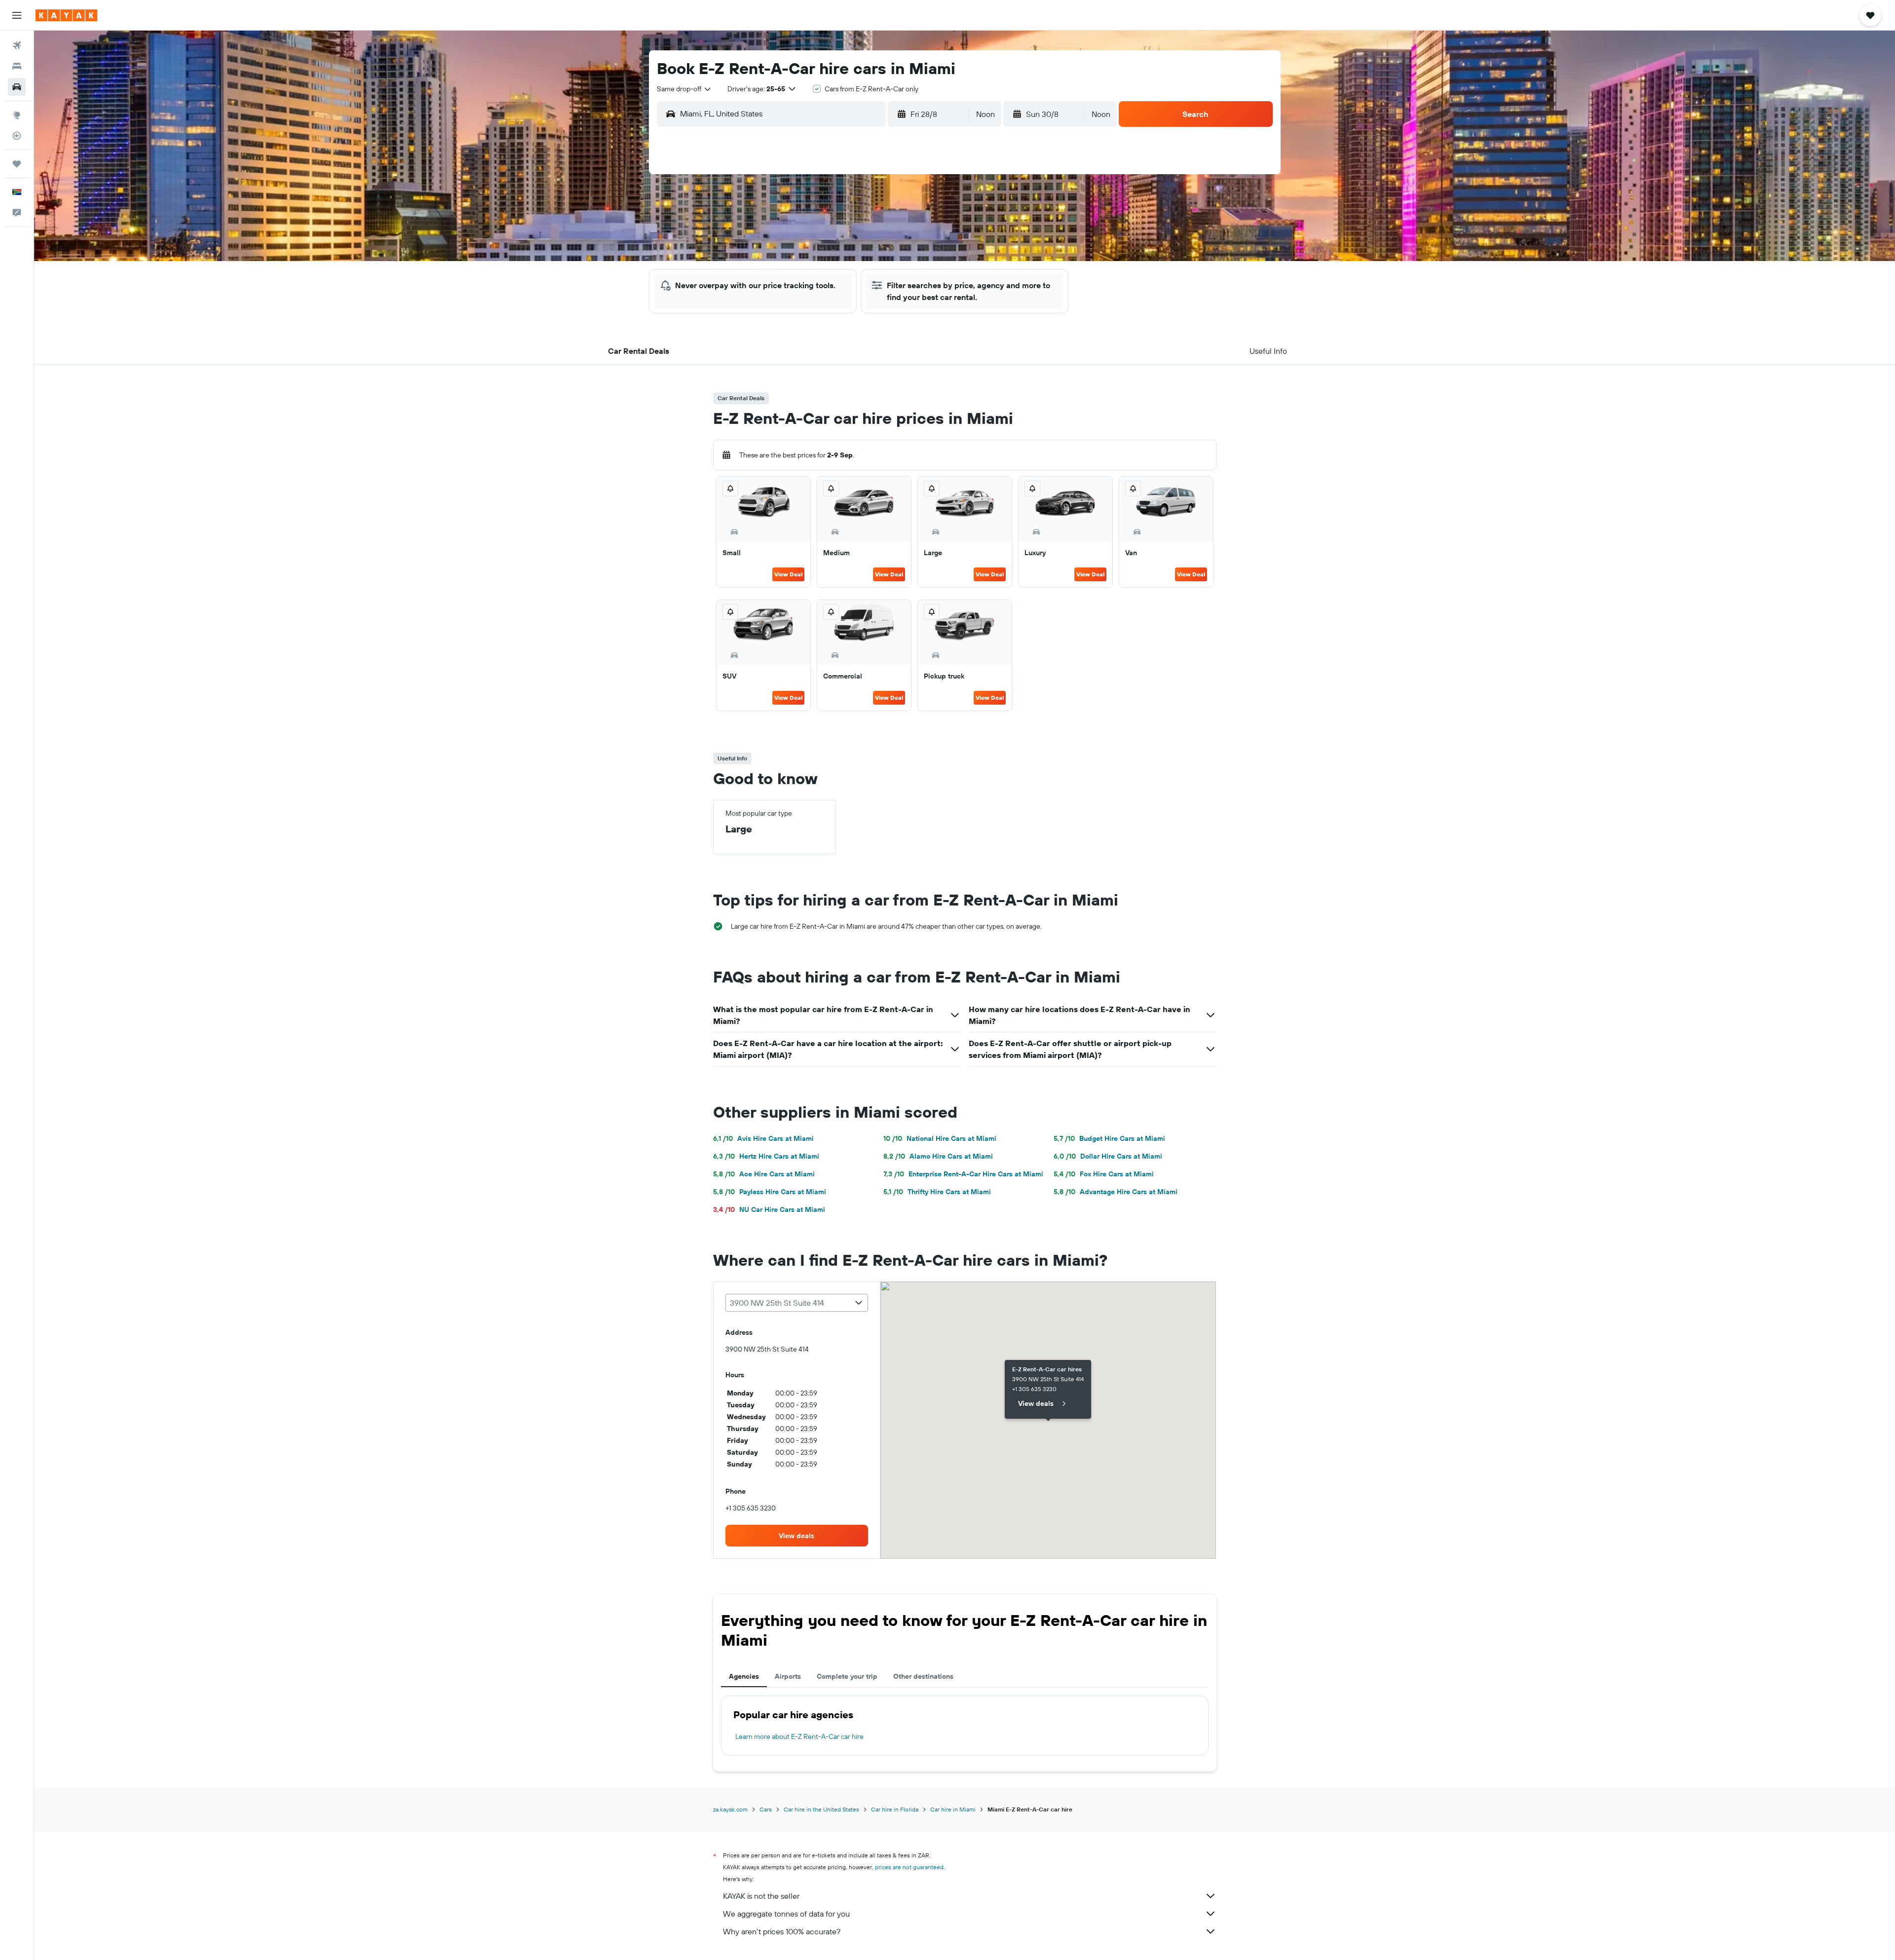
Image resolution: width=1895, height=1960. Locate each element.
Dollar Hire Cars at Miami (1108, 1156)
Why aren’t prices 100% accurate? (782, 1931)
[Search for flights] (17, 45)
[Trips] (17, 164)
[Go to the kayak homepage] (66, 15)
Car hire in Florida (895, 1809)
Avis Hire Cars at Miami (763, 1138)
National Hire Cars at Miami (940, 1138)
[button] (17, 15)
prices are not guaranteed (909, 1867)
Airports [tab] (788, 1676)
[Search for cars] (17, 87)
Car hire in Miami (953, 1809)
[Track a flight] (17, 136)
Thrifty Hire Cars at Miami (937, 1192)
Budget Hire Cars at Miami (1109, 1138)
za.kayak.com (730, 1809)
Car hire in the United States (821, 1809)
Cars (766, 1809)
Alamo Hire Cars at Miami (938, 1156)
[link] (797, 1536)
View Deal (788, 574)
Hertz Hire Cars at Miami (766, 1156)
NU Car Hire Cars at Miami (769, 1209)
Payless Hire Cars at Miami (770, 1192)
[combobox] (684, 89)
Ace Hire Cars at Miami (764, 1174)
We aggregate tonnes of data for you (786, 1914)
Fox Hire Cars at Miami (1104, 1174)
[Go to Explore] (17, 115)
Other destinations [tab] (923, 1676)
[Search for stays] (17, 66)
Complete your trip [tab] (847, 1676)
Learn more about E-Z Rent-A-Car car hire (799, 1736)
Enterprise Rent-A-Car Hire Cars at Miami (963, 1174)
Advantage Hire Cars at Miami (1116, 1192)
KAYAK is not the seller (761, 1896)
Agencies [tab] (744, 1676)
